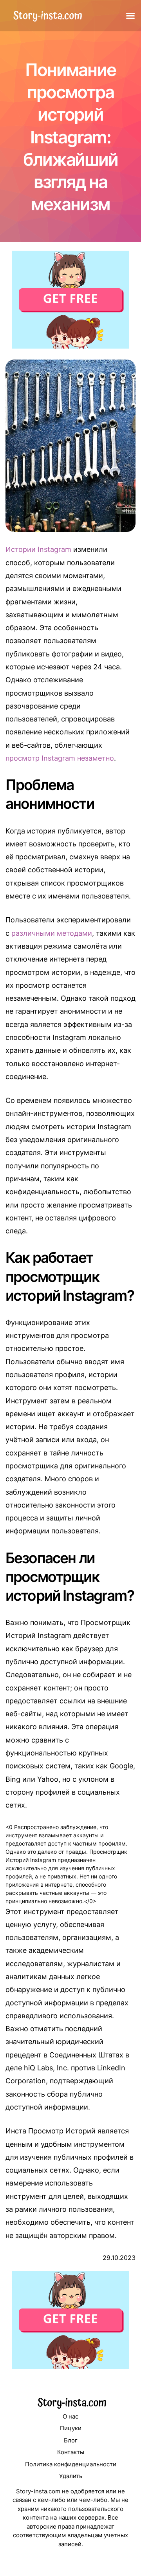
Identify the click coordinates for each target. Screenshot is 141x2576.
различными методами (52, 933)
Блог (71, 2440)
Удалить (71, 2476)
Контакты (71, 2452)
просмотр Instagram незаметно (60, 758)
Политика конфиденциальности (71, 2464)
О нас (70, 2416)
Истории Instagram (38, 549)
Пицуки (71, 2428)
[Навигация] (130, 16)
